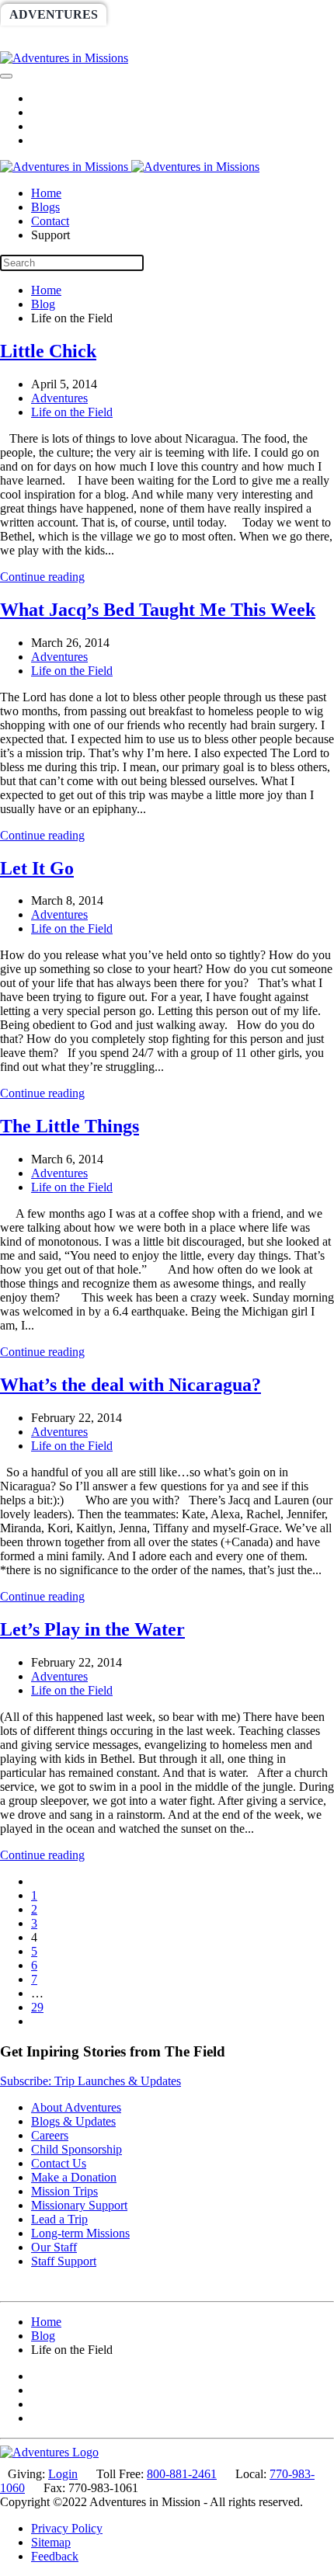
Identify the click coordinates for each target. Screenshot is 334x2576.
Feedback (55, 2556)
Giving (211, 40)
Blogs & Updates (73, 2121)
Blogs (45, 207)
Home (46, 193)
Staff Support (64, 2261)
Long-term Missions (80, 2233)
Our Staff (54, 2247)
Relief (143, 40)
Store (278, 40)
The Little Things (70, 1126)
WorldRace (162, 14)
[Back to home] (64, 58)
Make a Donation (74, 2177)
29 (37, 2007)
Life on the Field (72, 412)
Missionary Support (79, 2205)
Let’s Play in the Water (92, 1629)
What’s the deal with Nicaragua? (130, 1385)
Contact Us (59, 2163)
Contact (50, 221)
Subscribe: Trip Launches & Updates (90, 2081)
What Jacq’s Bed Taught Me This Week (158, 610)
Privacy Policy (67, 2528)
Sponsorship (53, 40)
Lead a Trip (59, 2219)
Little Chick (48, 351)
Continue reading (42, 577)
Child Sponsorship (77, 2149)
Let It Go (37, 868)
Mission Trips (64, 2191)
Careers (50, 2135)
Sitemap (51, 2542)
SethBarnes (270, 14)
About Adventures (76, 2107)
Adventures (54, 14)
